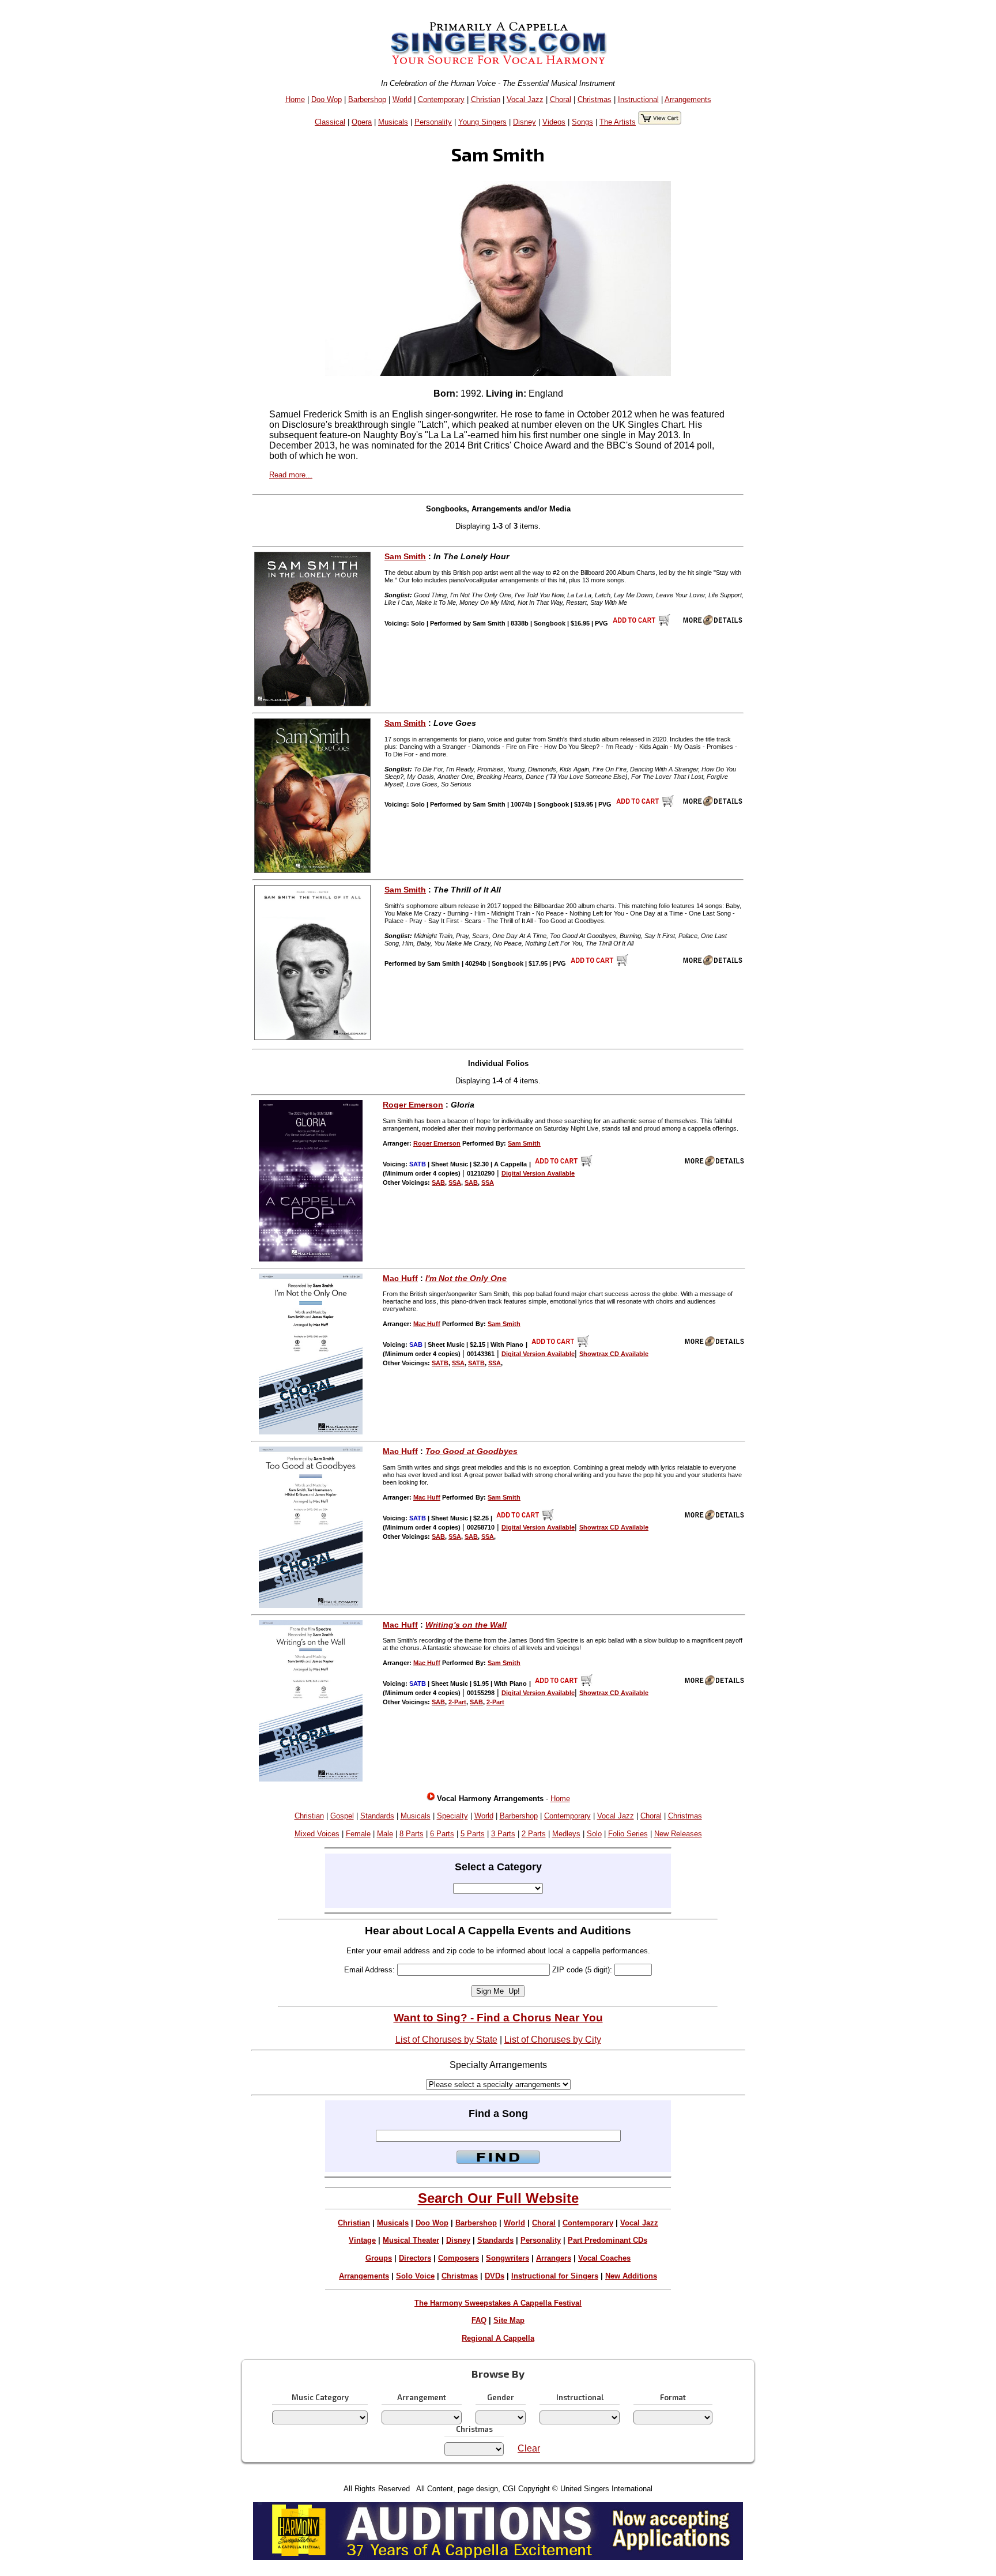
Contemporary (441, 99)
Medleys (566, 1834)
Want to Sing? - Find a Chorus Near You (498, 2018)
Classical (330, 122)
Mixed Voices (317, 1834)
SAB (438, 1182)
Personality (433, 122)
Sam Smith (405, 556)
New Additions (631, 2276)
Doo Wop (327, 99)
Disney (525, 122)
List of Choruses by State (446, 2040)
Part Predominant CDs (608, 2240)
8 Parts (412, 1834)
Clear (529, 2448)
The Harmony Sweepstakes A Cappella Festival (498, 2303)
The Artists (618, 122)
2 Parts (534, 1834)
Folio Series (628, 1834)
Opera (362, 122)
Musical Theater (411, 2240)
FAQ (479, 2320)
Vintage (362, 2240)
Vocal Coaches (604, 2258)
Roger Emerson (413, 1105)
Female (358, 1834)
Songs (582, 122)
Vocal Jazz (525, 99)
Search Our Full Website (498, 2198)
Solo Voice (415, 2276)
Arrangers (554, 2258)
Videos (554, 122)
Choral (561, 99)
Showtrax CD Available (614, 1354)
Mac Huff (400, 1278)
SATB (440, 1363)
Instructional (638, 99)
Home (295, 99)
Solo (594, 1834)
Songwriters (508, 2258)
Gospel (342, 1816)
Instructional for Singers (555, 2276)
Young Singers (482, 122)
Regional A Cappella (498, 2338)
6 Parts (442, 1834)
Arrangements (688, 99)
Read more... (291, 475)
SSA (455, 1182)
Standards (377, 1816)
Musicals (393, 122)
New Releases (678, 1834)
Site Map (509, 2320)
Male (385, 1834)
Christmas (595, 99)
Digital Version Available (538, 1173)
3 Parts (503, 1834)
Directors (415, 2258)
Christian (486, 99)
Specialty (452, 1816)
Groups (379, 2258)
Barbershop (367, 99)
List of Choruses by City (553, 2040)
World (402, 99)
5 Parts (473, 1834)
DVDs (495, 2276)
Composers (459, 2258)
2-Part (457, 1702)
